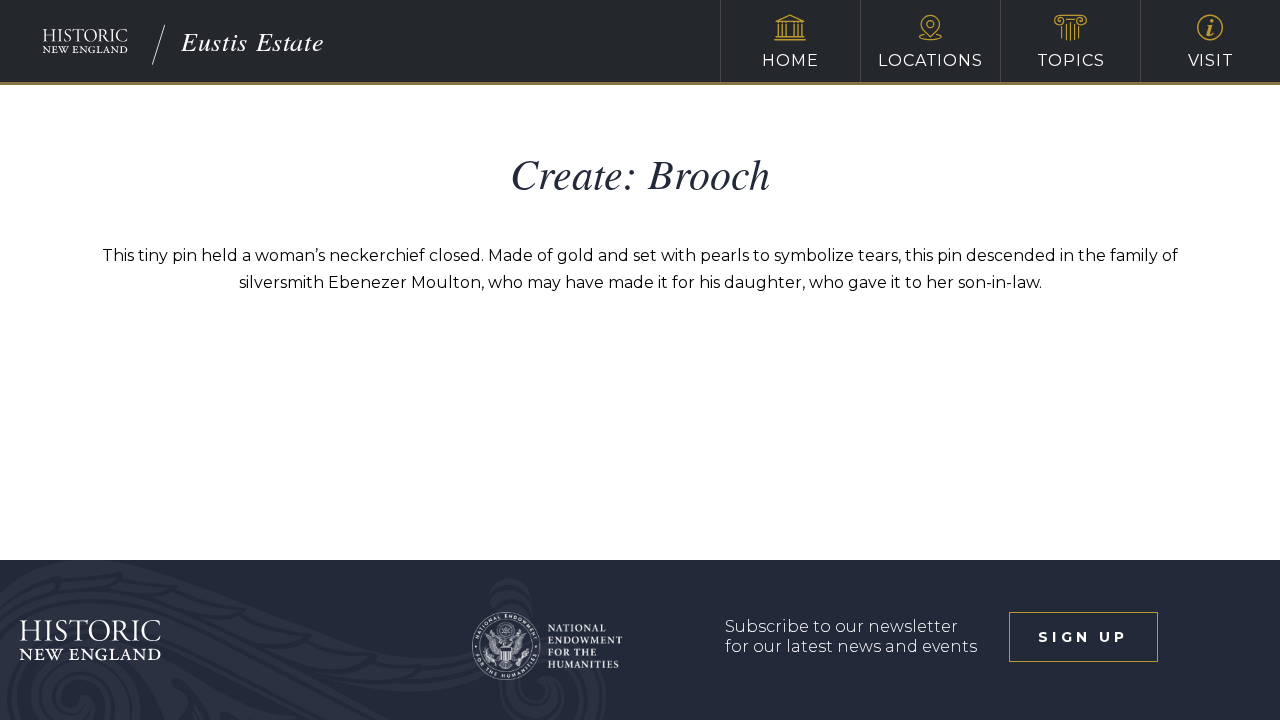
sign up (1083, 637)
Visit (1211, 60)
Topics (1071, 60)
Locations (930, 60)
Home (790, 60)
